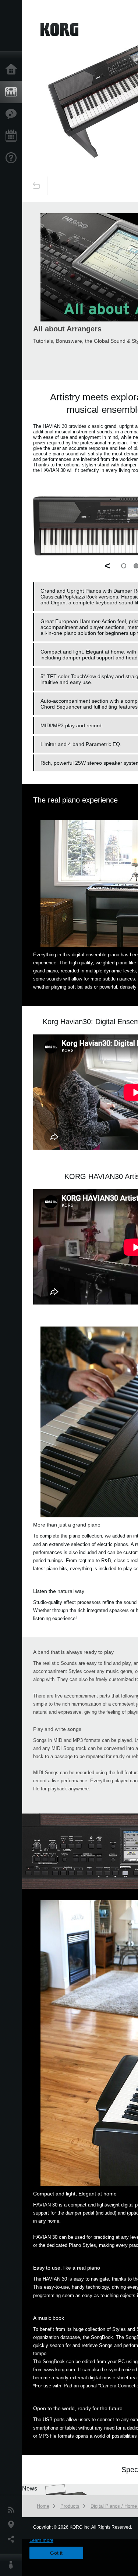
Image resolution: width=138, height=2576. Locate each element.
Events (13, 136)
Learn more (41, 2540)
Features (13, 114)
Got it (56, 2553)
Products (13, 92)
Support (13, 158)
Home (13, 70)
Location (13, 2525)
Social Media (13, 2539)
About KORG (13, 2565)
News (13, 2510)
